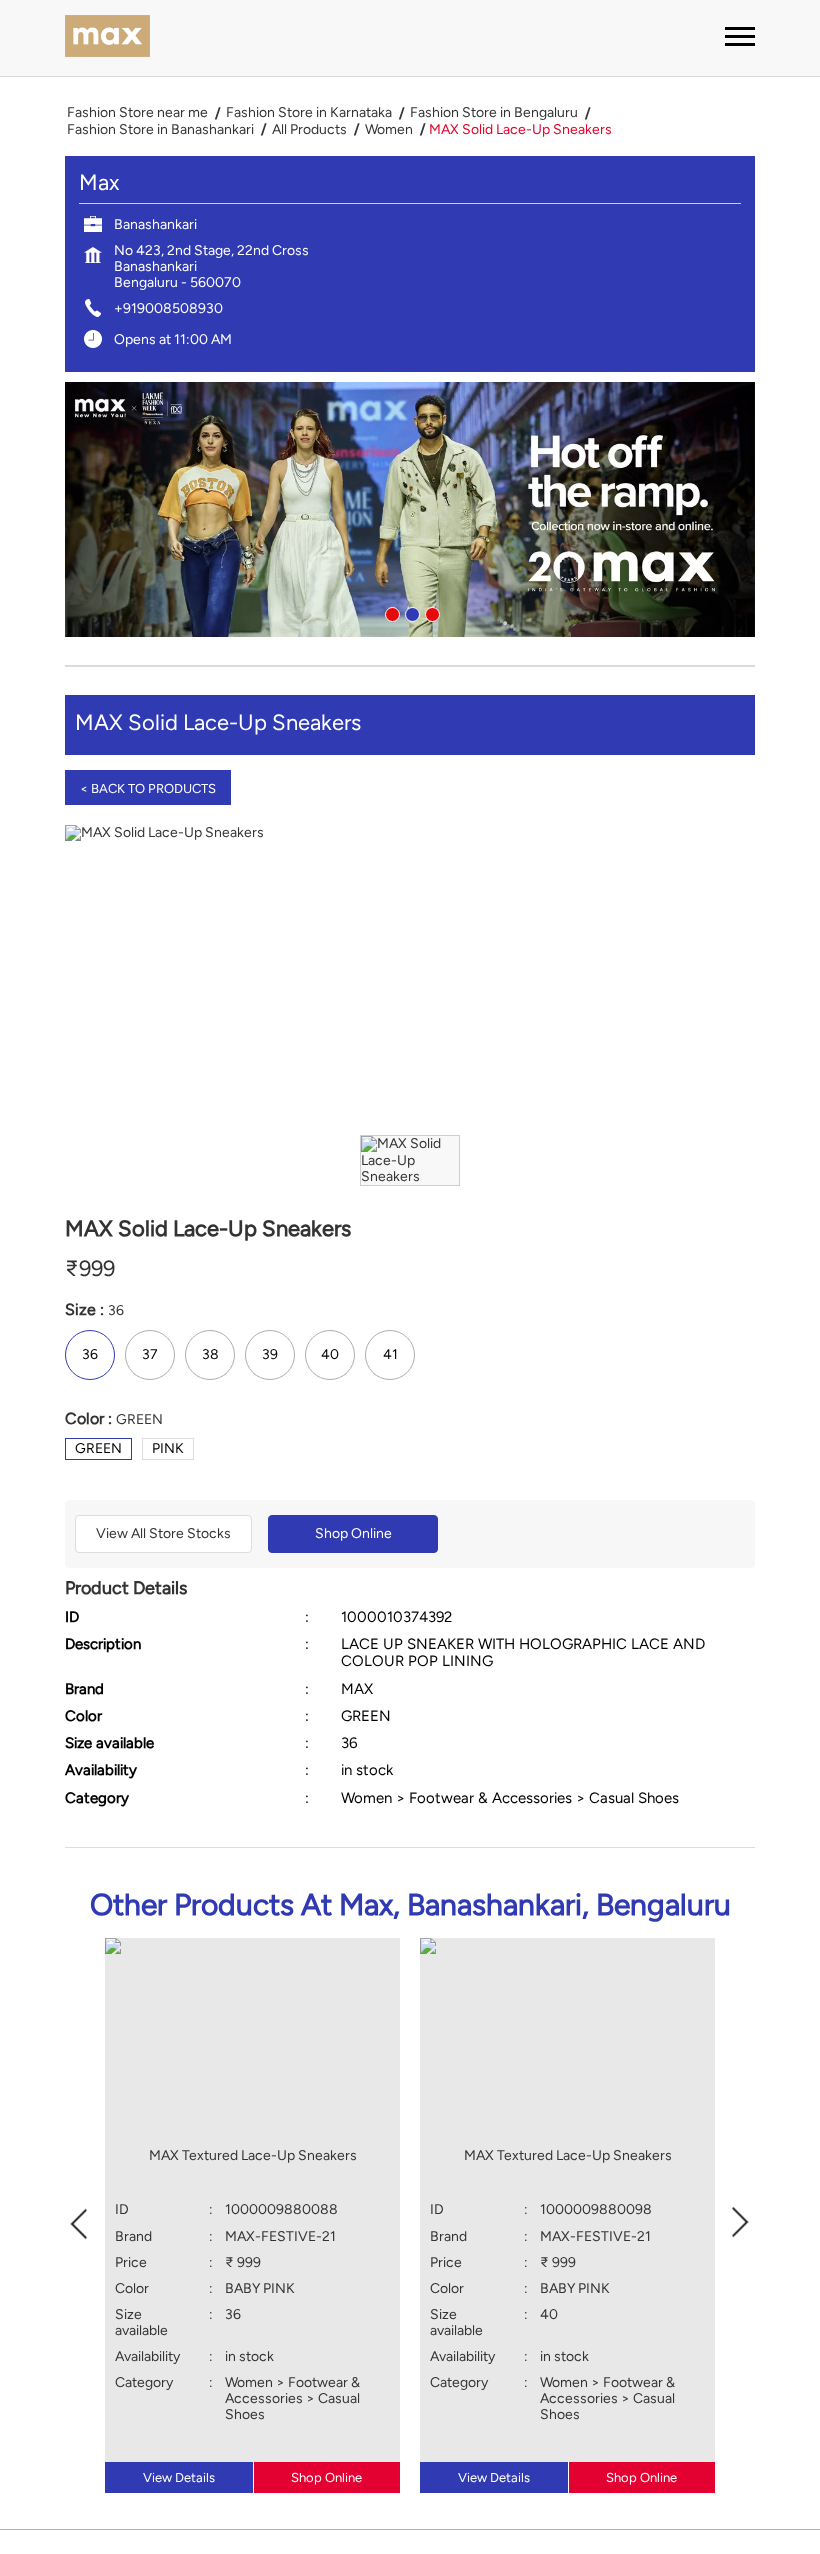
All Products (309, 130)
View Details (179, 2477)
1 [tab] (390, 612)
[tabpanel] (410, 509)
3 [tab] (430, 612)
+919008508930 (168, 308)
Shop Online (353, 1533)
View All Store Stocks (163, 1533)
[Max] (107, 38)
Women (389, 130)
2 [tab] (410, 612)
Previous (79, 2220)
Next (741, 2220)
